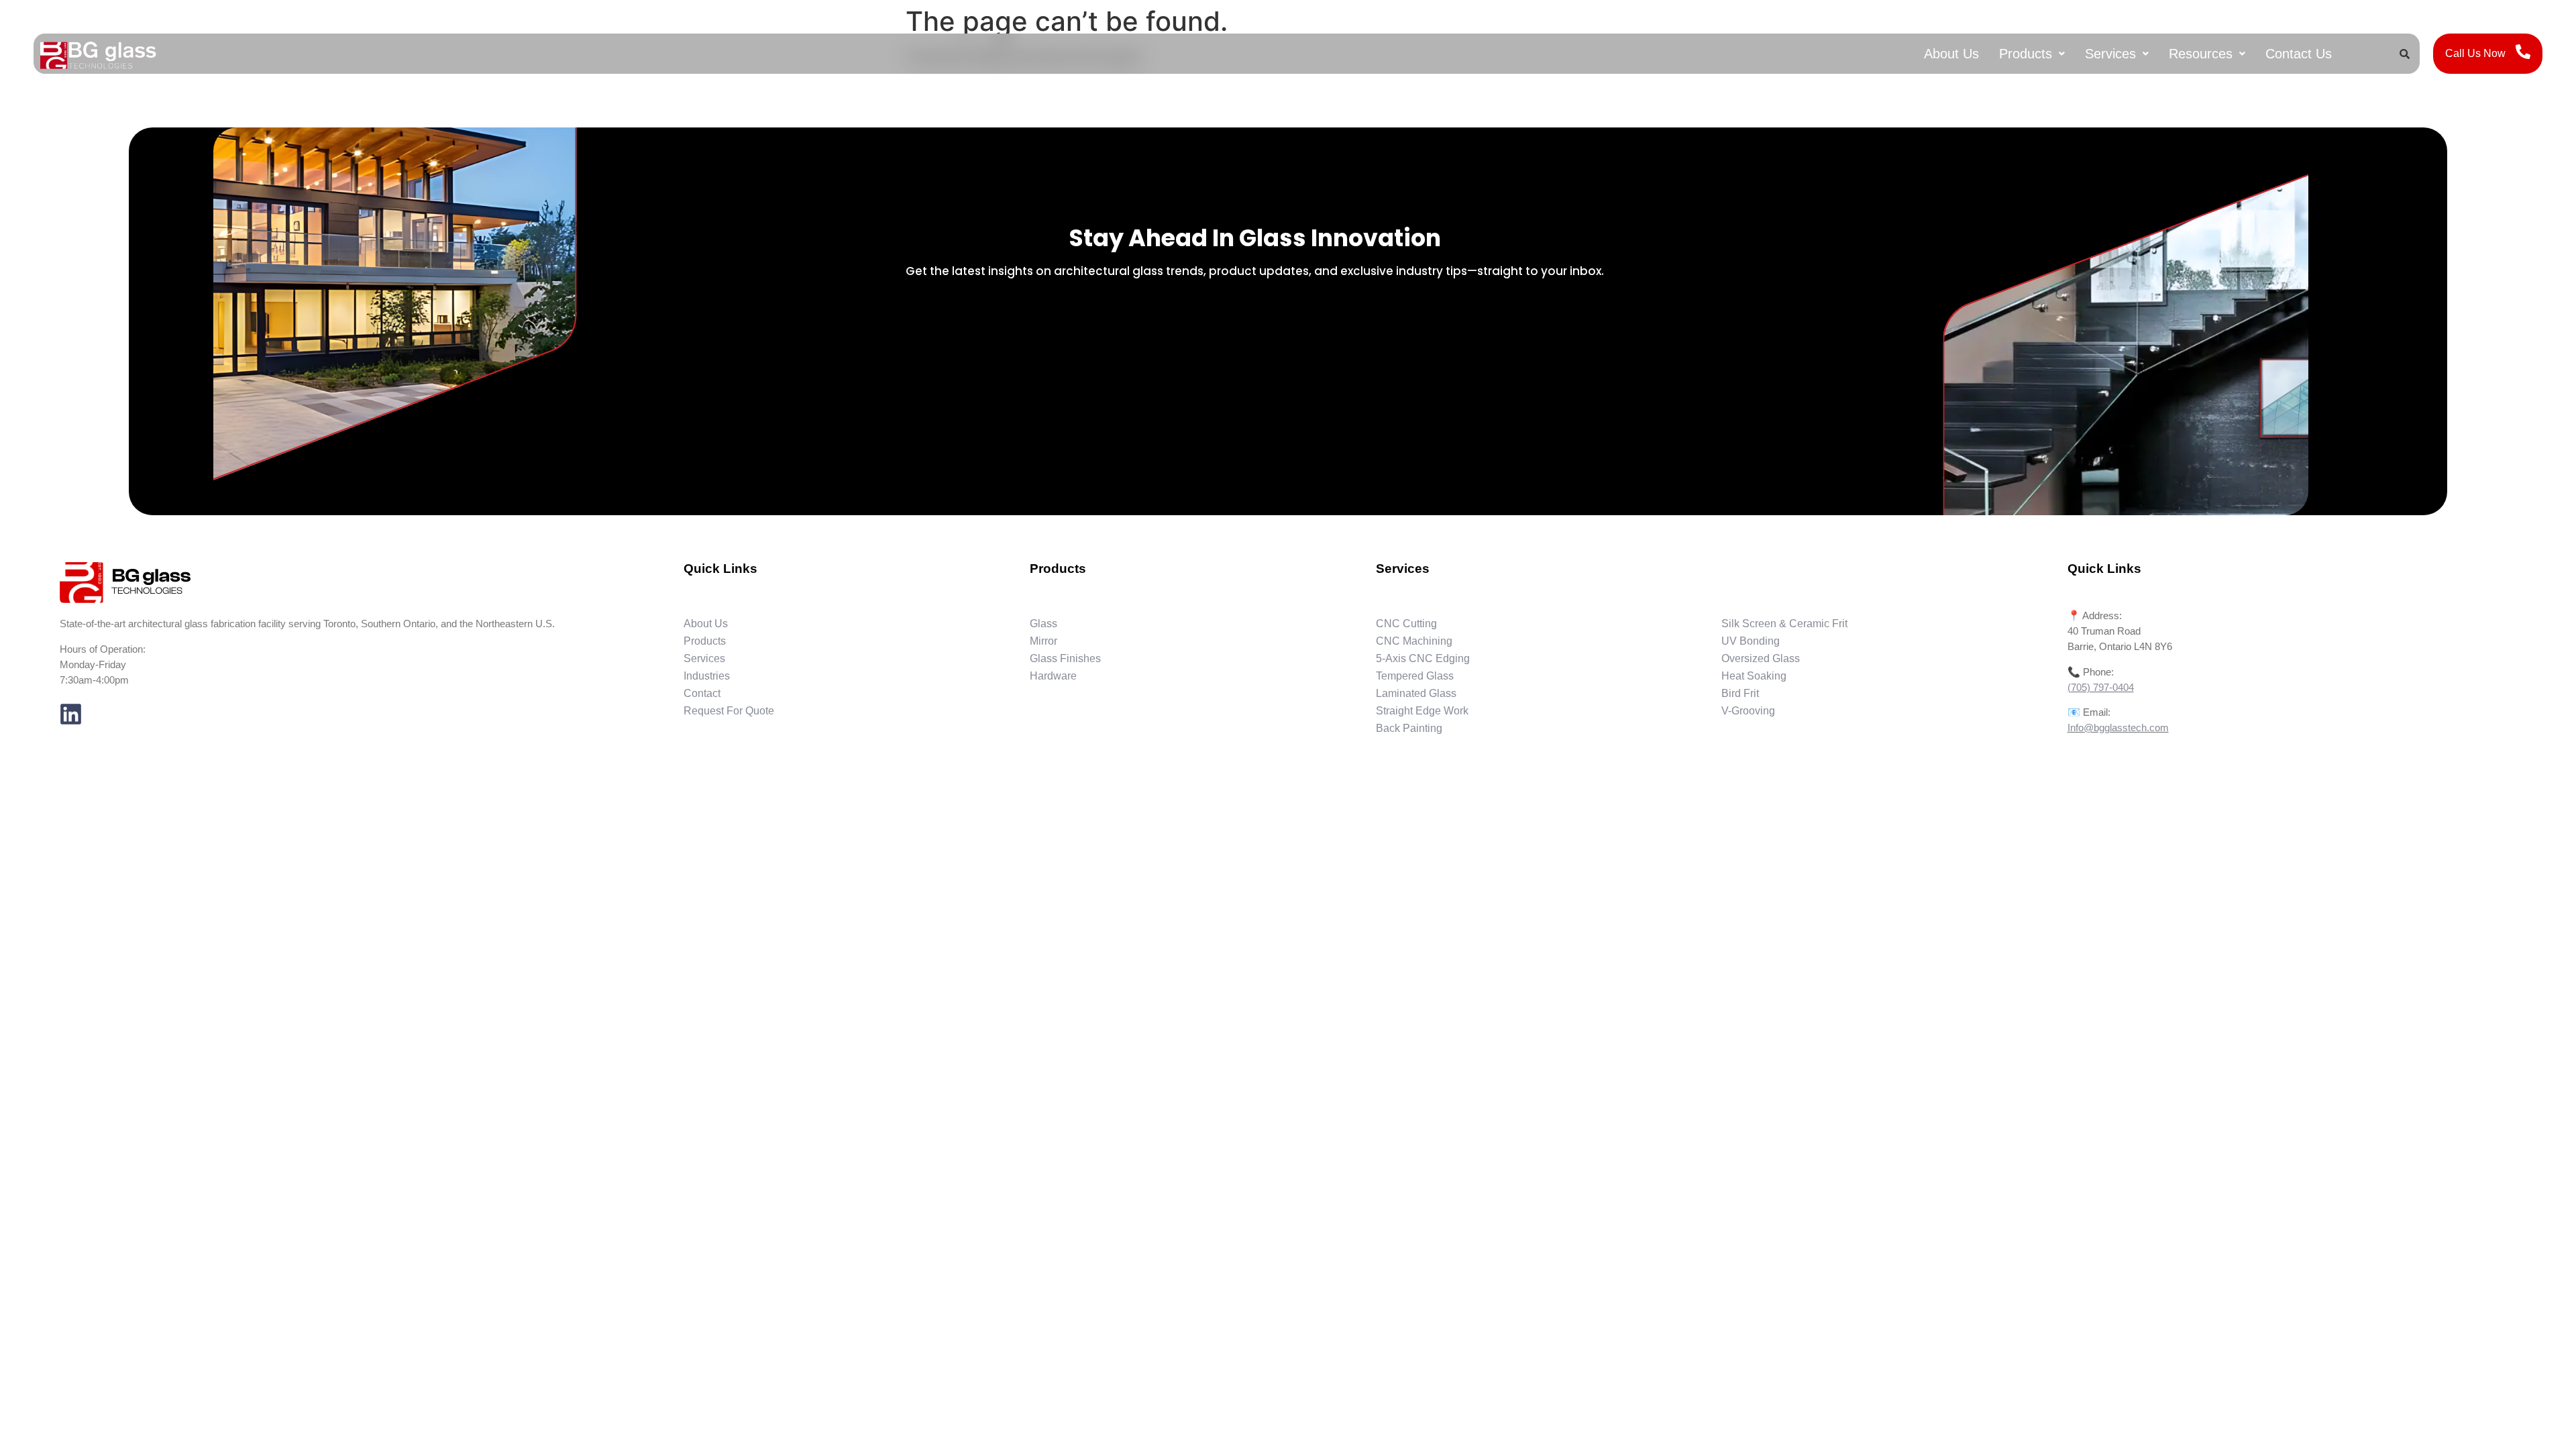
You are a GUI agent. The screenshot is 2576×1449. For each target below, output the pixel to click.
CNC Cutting (1406, 624)
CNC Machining (1414, 641)
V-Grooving (1748, 711)
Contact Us (2299, 54)
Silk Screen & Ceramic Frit (1784, 624)
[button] (2032, 54)
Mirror (1043, 641)
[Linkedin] (71, 714)
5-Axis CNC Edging (1423, 658)
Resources (2201, 54)
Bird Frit (1740, 693)
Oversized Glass (1761, 658)
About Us (1951, 54)
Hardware (1053, 676)
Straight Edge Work (1422, 711)
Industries (707, 676)
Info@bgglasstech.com (2118, 728)
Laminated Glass (1416, 693)
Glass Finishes (1065, 658)
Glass (1043, 624)
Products (2026, 54)
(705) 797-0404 (2101, 687)
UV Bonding (1751, 641)
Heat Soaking (1754, 676)
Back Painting (1409, 728)
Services (2110, 54)
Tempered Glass (1415, 676)
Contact (702, 693)
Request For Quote (729, 711)
